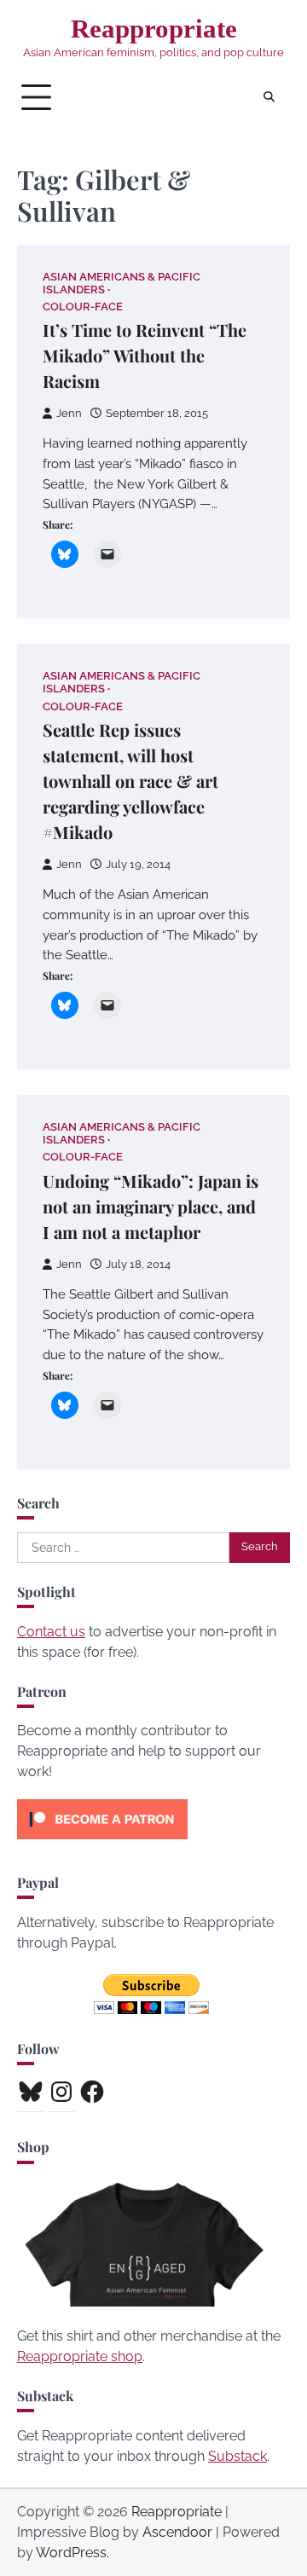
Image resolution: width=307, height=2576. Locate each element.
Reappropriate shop (80, 2356)
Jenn (69, 413)
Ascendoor (177, 2532)
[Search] (269, 97)
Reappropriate (154, 29)
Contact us (51, 1632)
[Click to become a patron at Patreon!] (102, 1843)
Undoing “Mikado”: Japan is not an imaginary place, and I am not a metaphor (151, 1206)
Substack (237, 2456)
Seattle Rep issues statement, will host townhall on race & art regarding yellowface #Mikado (130, 781)
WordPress (71, 2553)
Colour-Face (83, 307)
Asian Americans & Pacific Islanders (122, 283)
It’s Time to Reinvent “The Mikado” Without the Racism (145, 355)
